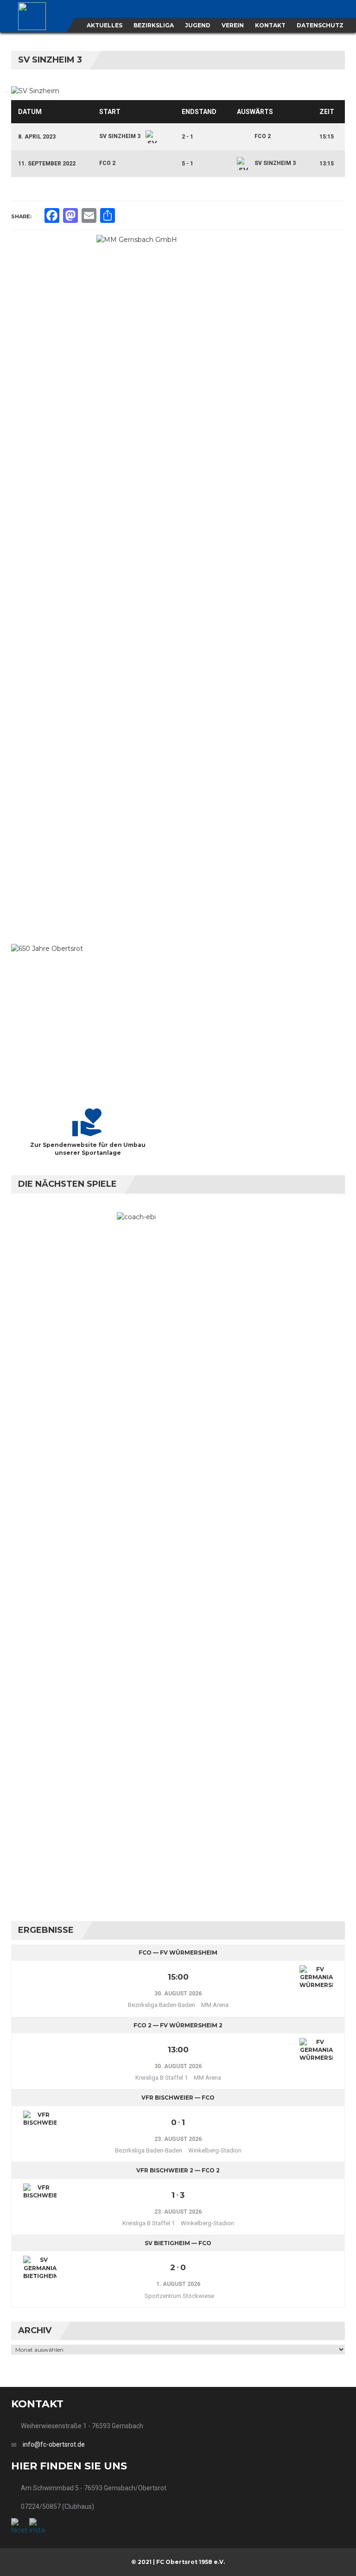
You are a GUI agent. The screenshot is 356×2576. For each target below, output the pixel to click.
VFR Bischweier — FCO (178, 2098)
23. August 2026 (178, 2139)
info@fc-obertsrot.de (54, 2444)
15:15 (327, 137)
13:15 (327, 164)
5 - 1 (188, 164)
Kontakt (270, 25)
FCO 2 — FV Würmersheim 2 (178, 2025)
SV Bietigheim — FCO (178, 2243)
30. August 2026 (178, 1994)
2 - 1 (188, 137)
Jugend (198, 25)
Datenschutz (320, 25)
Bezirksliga (154, 25)
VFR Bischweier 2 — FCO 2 (178, 2170)
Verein (233, 25)
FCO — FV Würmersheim (178, 1953)
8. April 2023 (37, 137)
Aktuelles (105, 25)
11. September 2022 (47, 164)
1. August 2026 (178, 2284)
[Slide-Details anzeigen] (178, 582)
